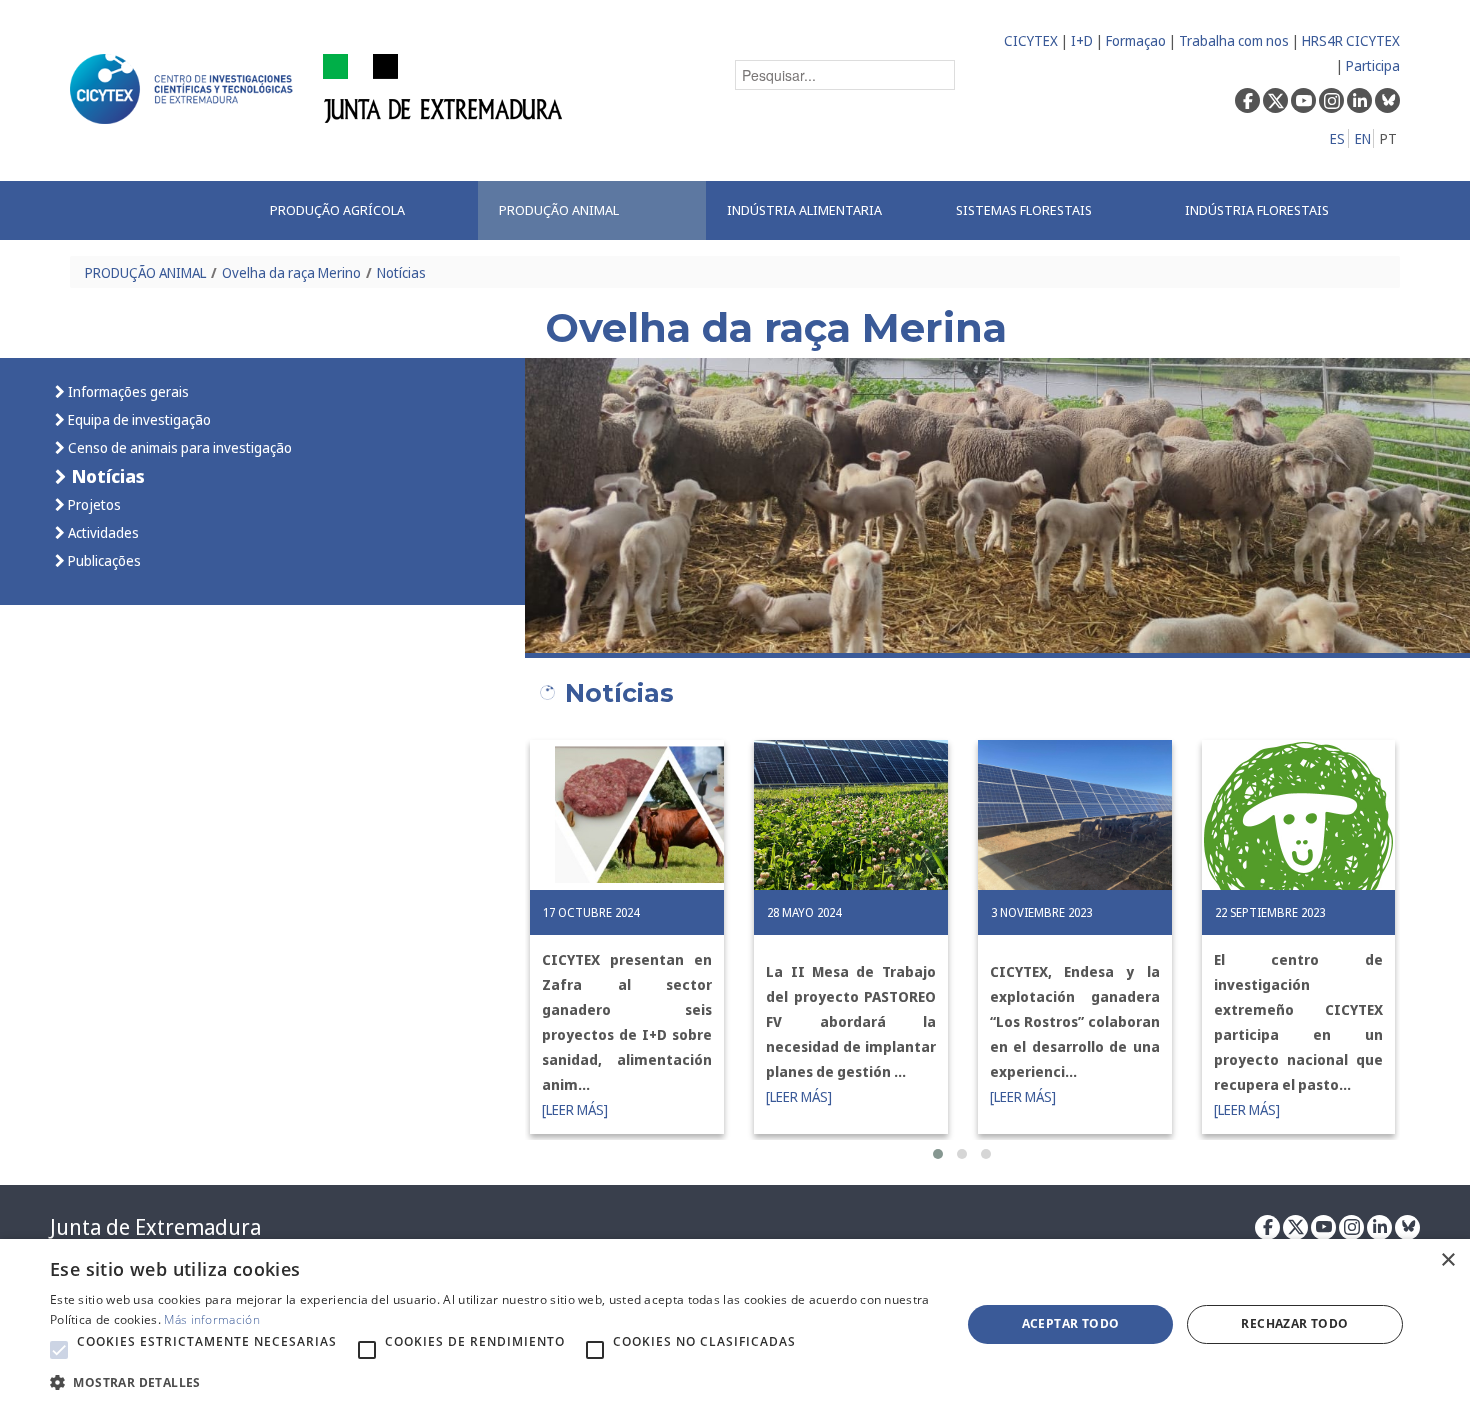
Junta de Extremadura (155, 1227)
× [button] (1447, 1260)
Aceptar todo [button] (1071, 1323)
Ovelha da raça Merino (291, 272)
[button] (938, 1154)
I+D (1082, 40)
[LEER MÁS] (575, 1109)
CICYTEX (1031, 40)
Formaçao (1136, 40)
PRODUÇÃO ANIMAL (145, 272)
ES (1337, 138)
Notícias (401, 272)
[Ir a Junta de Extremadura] (443, 87)
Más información (212, 1319)
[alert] (735, 1324)
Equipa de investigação (138, 419)
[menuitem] (363, 210)
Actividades (102, 532)
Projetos (93, 504)
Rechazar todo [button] (1294, 1323)
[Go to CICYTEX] (185, 89)
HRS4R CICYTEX (1351, 40)
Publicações (103, 560)
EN (1363, 138)
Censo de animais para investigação (178, 447)
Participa (1373, 65)
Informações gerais (127, 391)
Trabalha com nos (1234, 40)
